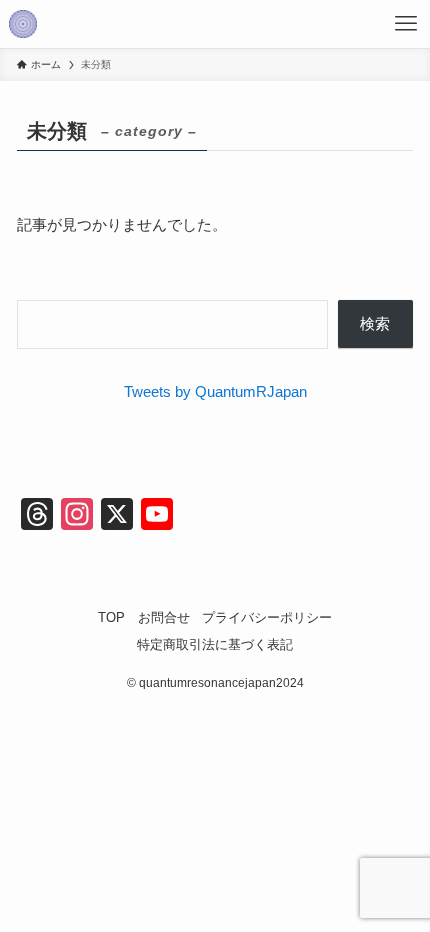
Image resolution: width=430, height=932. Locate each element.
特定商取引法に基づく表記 (215, 644)
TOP (111, 617)
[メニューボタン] (406, 24)
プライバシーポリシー (267, 617)
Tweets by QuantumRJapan (215, 391)
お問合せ (164, 617)
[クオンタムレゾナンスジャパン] (23, 24)
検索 (375, 323)
